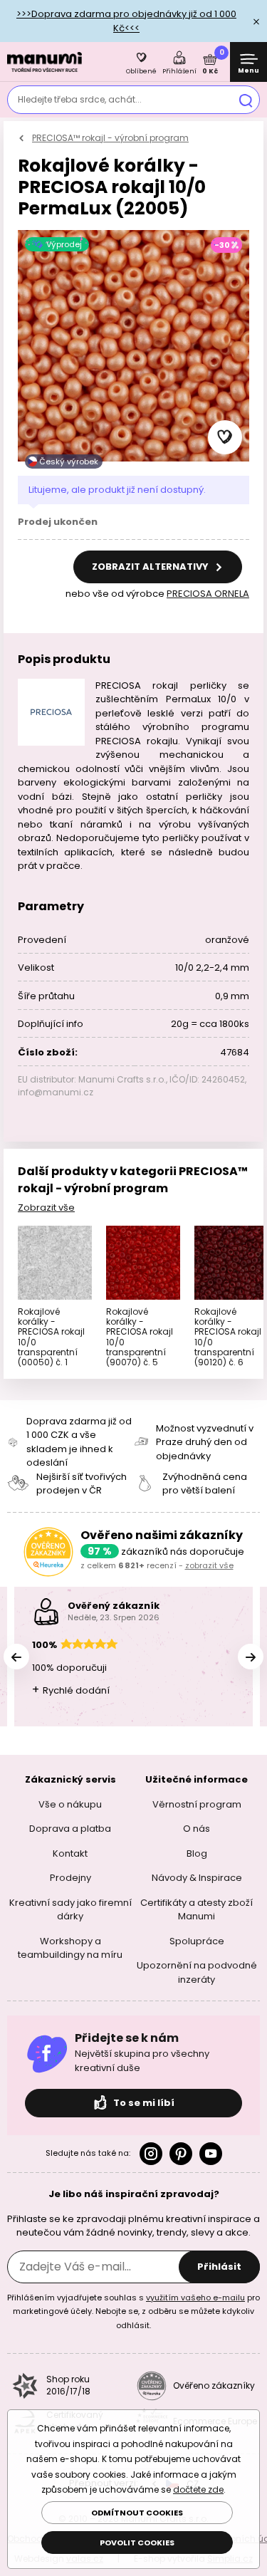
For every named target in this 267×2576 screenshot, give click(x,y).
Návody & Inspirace (197, 1878)
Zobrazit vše (46, 1208)
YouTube (211, 2154)
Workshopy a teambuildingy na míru (70, 1948)
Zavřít (256, 21)
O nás (197, 1829)
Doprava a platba (70, 1829)
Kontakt (70, 1853)
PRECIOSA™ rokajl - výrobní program (110, 138)
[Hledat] (246, 100)
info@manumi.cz (56, 1092)
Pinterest (181, 2154)
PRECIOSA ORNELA (208, 594)
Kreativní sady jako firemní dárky (70, 1910)
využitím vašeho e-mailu (195, 2298)
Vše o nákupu (70, 1804)
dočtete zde (198, 2489)
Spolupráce (197, 1941)
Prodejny (70, 1878)
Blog (197, 1853)
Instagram (151, 2154)
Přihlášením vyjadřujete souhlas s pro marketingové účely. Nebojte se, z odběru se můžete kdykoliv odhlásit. (133, 2311)
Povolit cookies (137, 2543)
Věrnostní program (197, 1804)
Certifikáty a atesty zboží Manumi (197, 1910)
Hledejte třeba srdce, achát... (80, 99)
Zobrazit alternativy (151, 567)
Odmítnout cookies (137, 2513)
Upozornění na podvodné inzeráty (197, 1972)
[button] (225, 437)
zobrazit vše (209, 1565)
